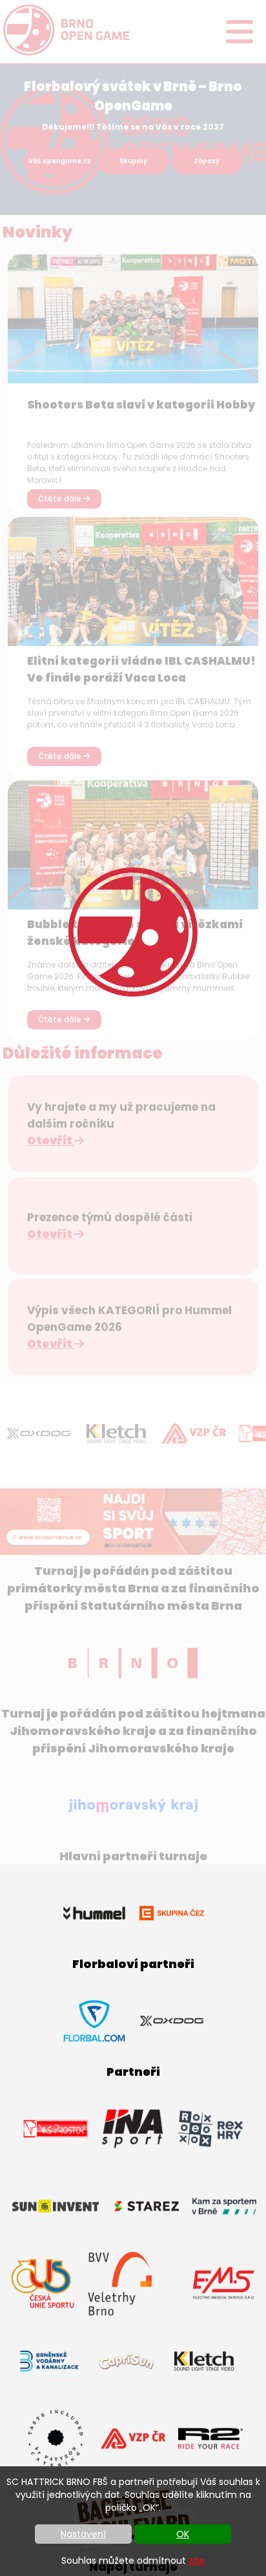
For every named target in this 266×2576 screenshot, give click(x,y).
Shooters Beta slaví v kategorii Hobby (141, 405)
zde (197, 2561)
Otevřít (51, 1141)
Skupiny (133, 161)
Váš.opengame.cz (60, 161)
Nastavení (83, 2534)
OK (183, 2534)
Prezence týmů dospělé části (110, 1217)
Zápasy (207, 161)
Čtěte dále (61, 499)
